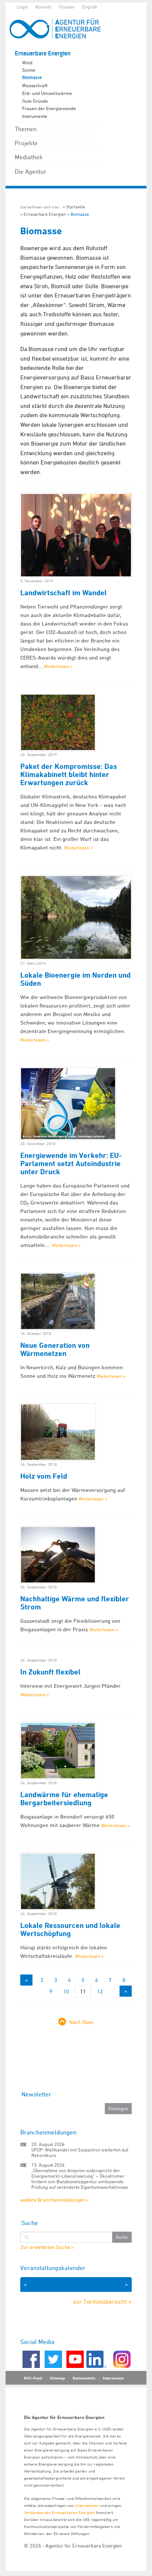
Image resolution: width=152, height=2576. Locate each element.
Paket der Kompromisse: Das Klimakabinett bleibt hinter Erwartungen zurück (69, 774)
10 (66, 1991)
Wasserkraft (35, 85)
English (90, 7)
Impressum (113, 2378)
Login (22, 7)
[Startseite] (59, 29)
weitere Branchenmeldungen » (54, 2200)
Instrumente (35, 116)
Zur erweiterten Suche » (47, 2247)
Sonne (29, 70)
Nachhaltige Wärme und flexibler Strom (75, 1603)
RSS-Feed (33, 2378)
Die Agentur (31, 171)
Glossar (67, 7)
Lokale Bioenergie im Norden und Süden (75, 979)
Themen (26, 129)
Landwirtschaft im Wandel (63, 593)
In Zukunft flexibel (50, 1672)
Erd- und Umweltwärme (47, 93)
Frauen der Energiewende (49, 108)
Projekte (26, 143)
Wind (27, 62)
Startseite (75, 207)
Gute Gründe (35, 101)
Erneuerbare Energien (43, 53)
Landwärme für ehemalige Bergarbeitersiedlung (64, 1799)
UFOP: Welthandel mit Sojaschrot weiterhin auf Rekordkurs (80, 2152)
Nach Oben (82, 2022)
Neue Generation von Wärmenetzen (55, 1349)
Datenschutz (84, 2378)
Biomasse (32, 78)
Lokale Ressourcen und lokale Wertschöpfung (70, 1929)
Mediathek (29, 157)
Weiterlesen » (58, 666)
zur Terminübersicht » (102, 2301)
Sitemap (57, 2378)
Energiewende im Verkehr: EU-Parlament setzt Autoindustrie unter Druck (71, 1163)
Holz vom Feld (44, 1476)
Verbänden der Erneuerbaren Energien (59, 2512)
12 (100, 1991)
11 (83, 1991)
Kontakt (44, 7)
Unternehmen (87, 2505)
